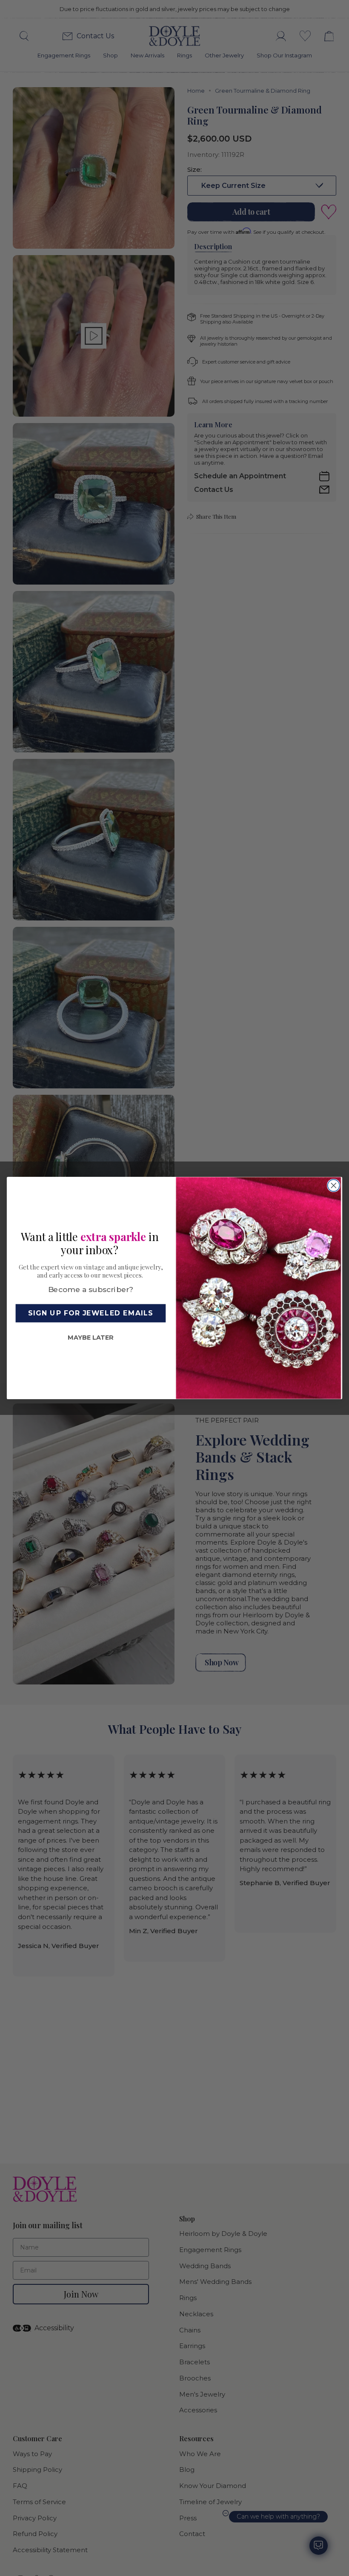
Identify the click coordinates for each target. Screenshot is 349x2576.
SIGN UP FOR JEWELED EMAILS (90, 1313)
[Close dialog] (334, 1185)
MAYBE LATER (90, 1338)
